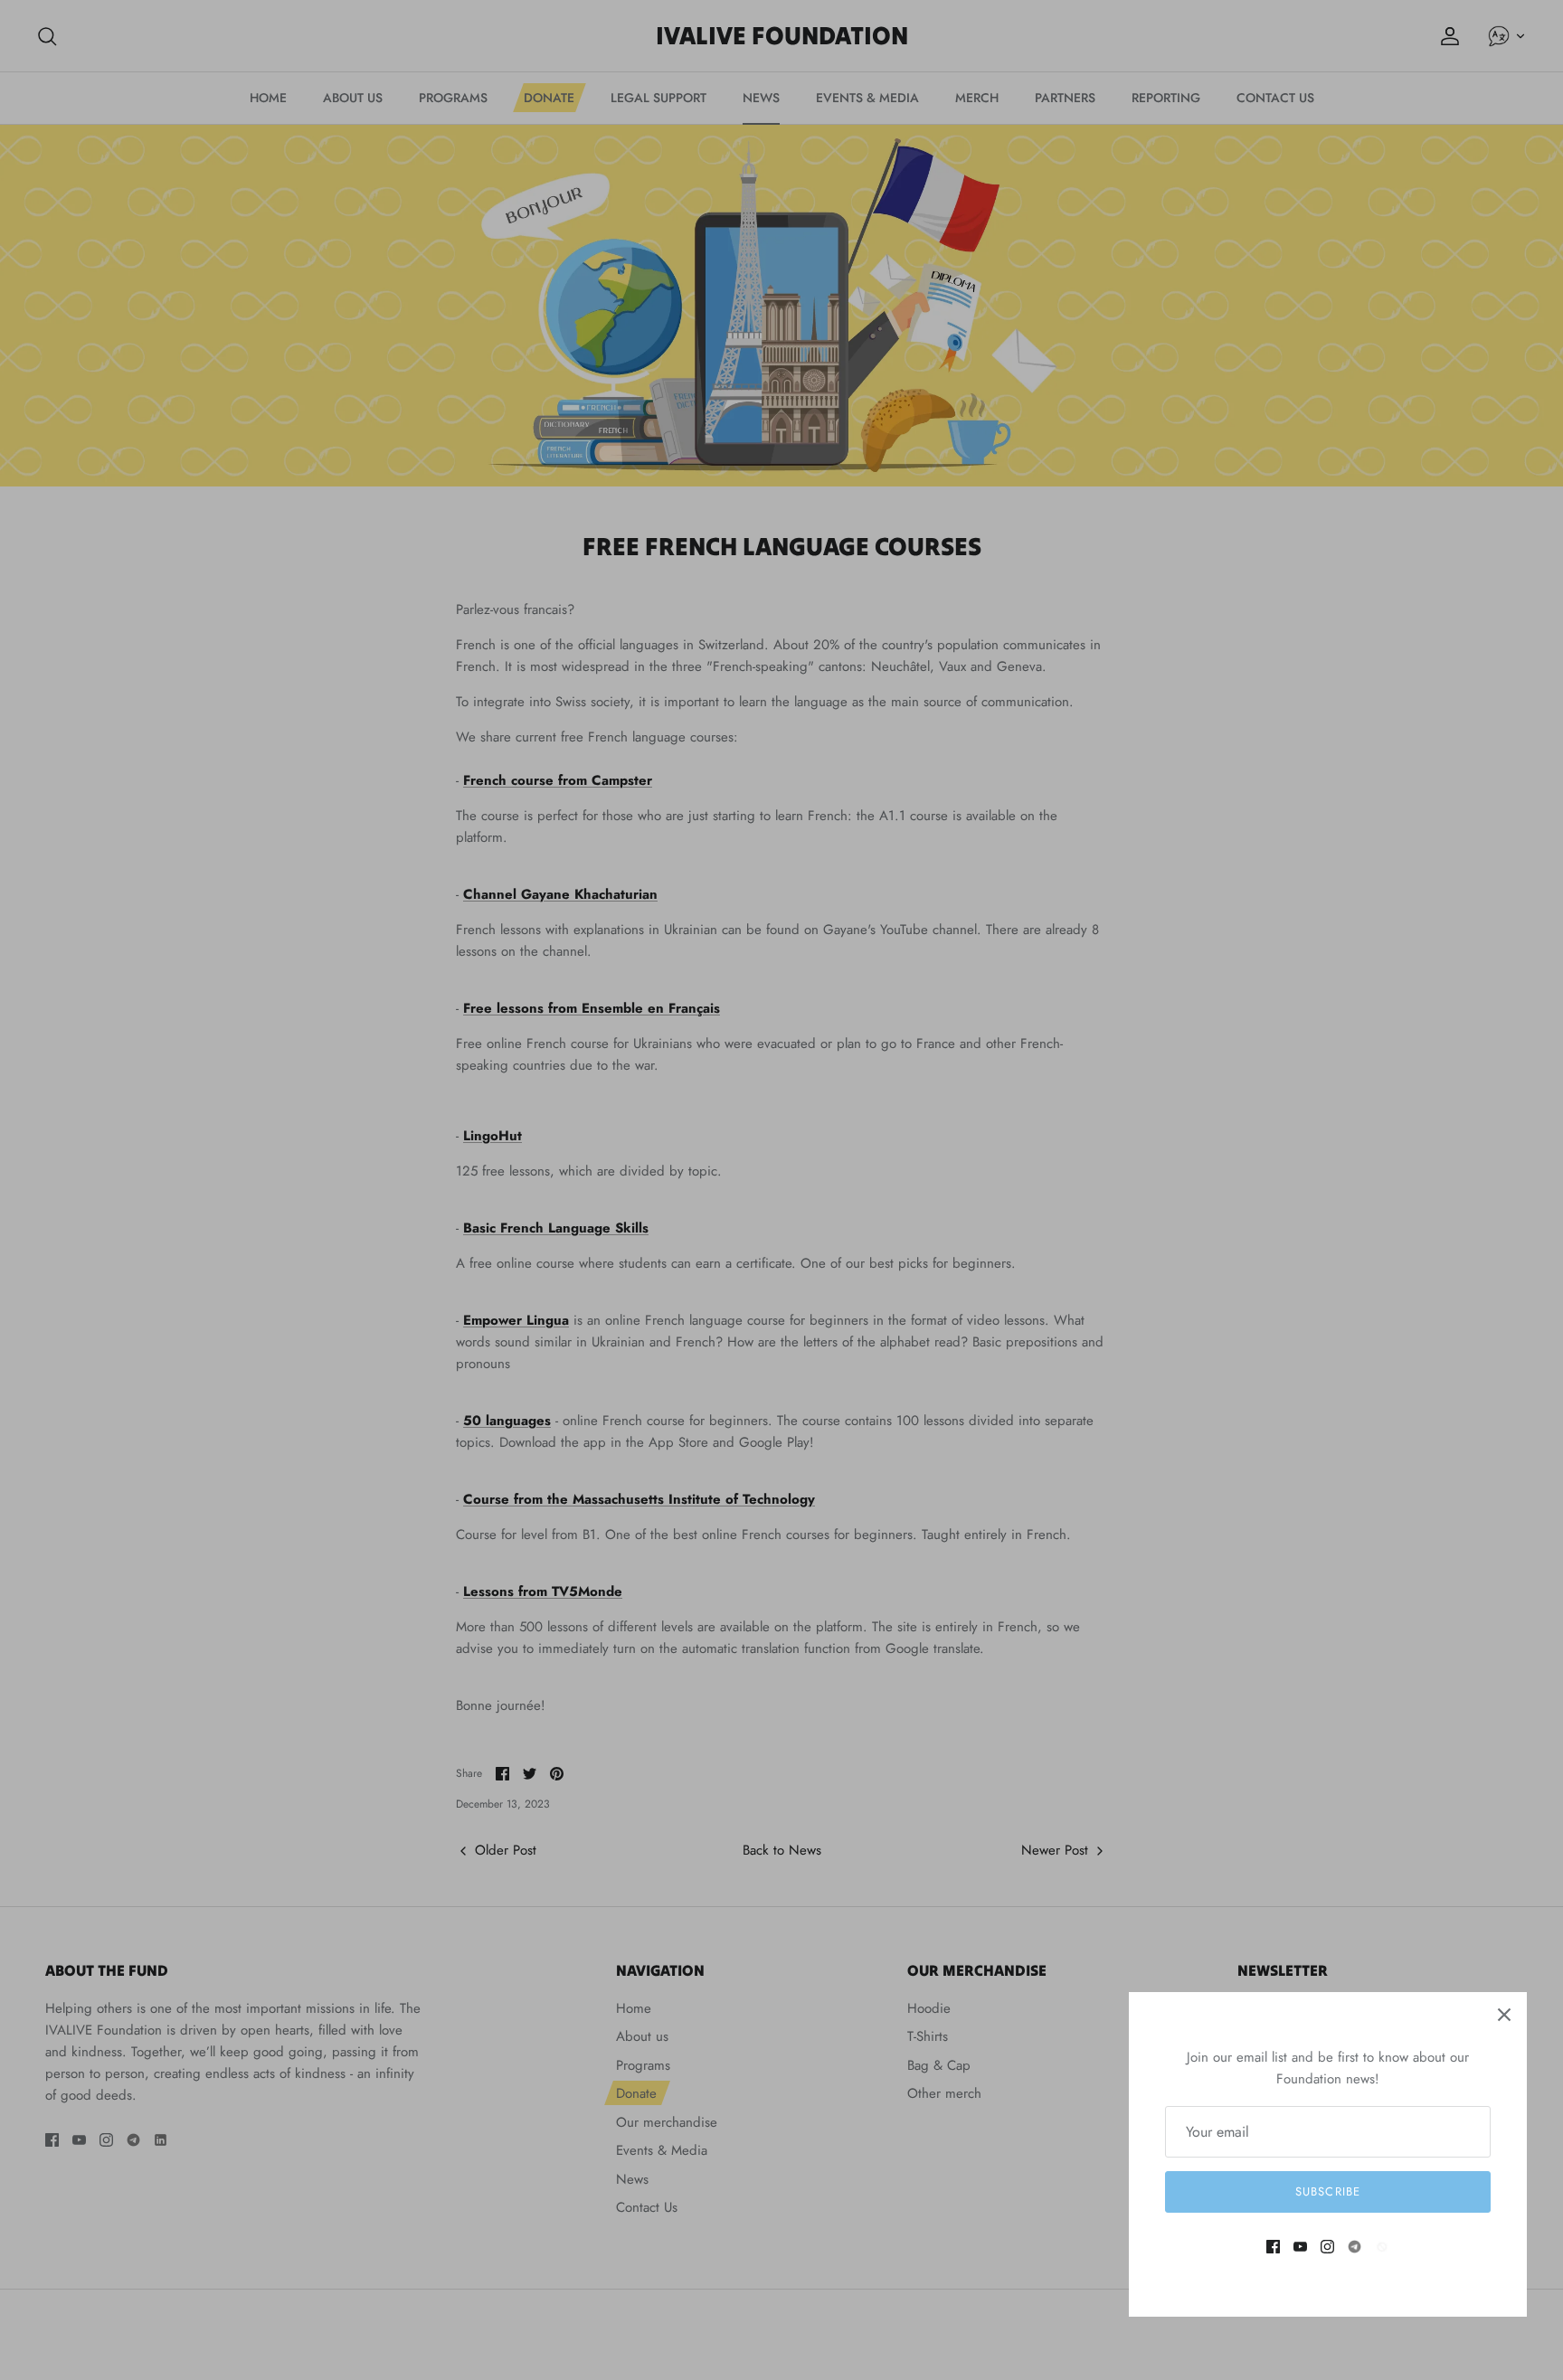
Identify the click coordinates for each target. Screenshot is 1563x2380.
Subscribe (1327, 2191)
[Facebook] (1273, 2247)
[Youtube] (1300, 2247)
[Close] (1504, 2015)
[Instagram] (1327, 2247)
